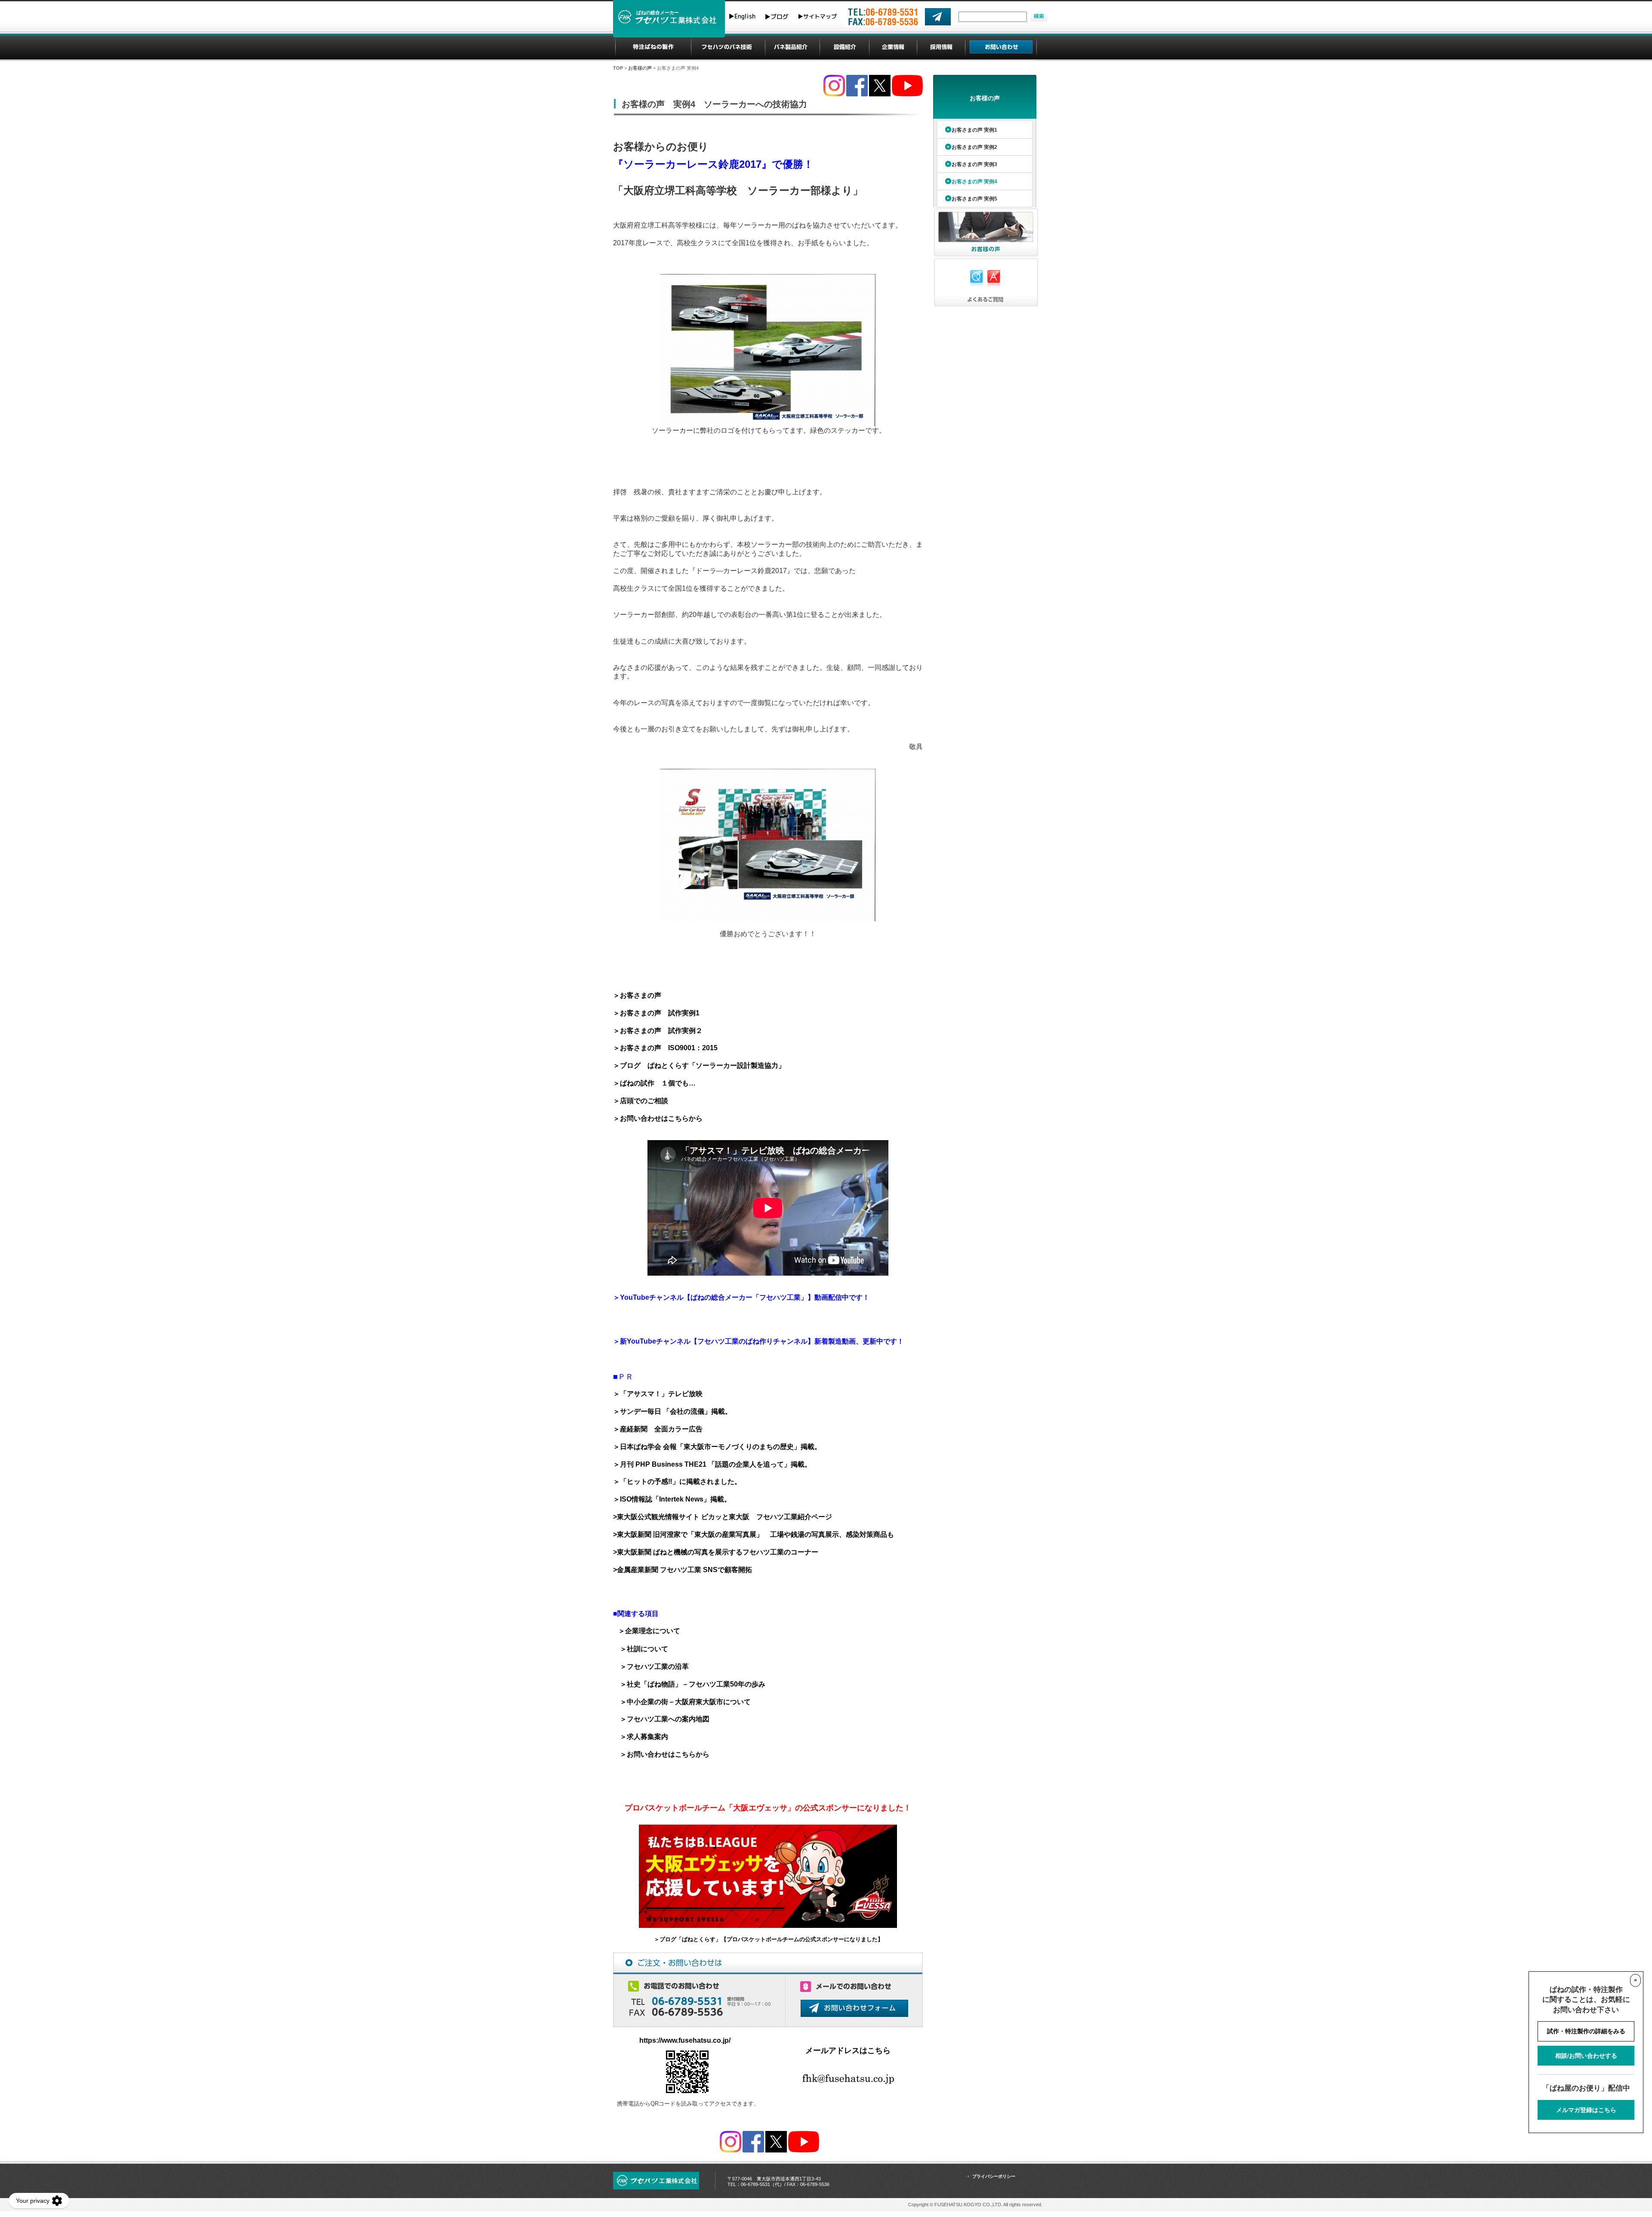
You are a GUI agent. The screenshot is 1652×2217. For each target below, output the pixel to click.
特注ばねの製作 (653, 47)
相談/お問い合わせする (1586, 2056)
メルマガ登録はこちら (1586, 2110)
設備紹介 (845, 47)
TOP (618, 68)
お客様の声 (640, 68)
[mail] (938, 17)
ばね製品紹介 (792, 47)
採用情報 (941, 47)
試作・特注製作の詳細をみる (1586, 2031)
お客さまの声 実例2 (974, 147)
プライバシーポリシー (994, 2176)
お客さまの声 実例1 (974, 130)
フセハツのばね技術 (728, 47)
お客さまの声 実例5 (974, 199)
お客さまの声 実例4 (974, 182)
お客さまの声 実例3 (974, 164)
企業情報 (893, 47)
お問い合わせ (1001, 47)
